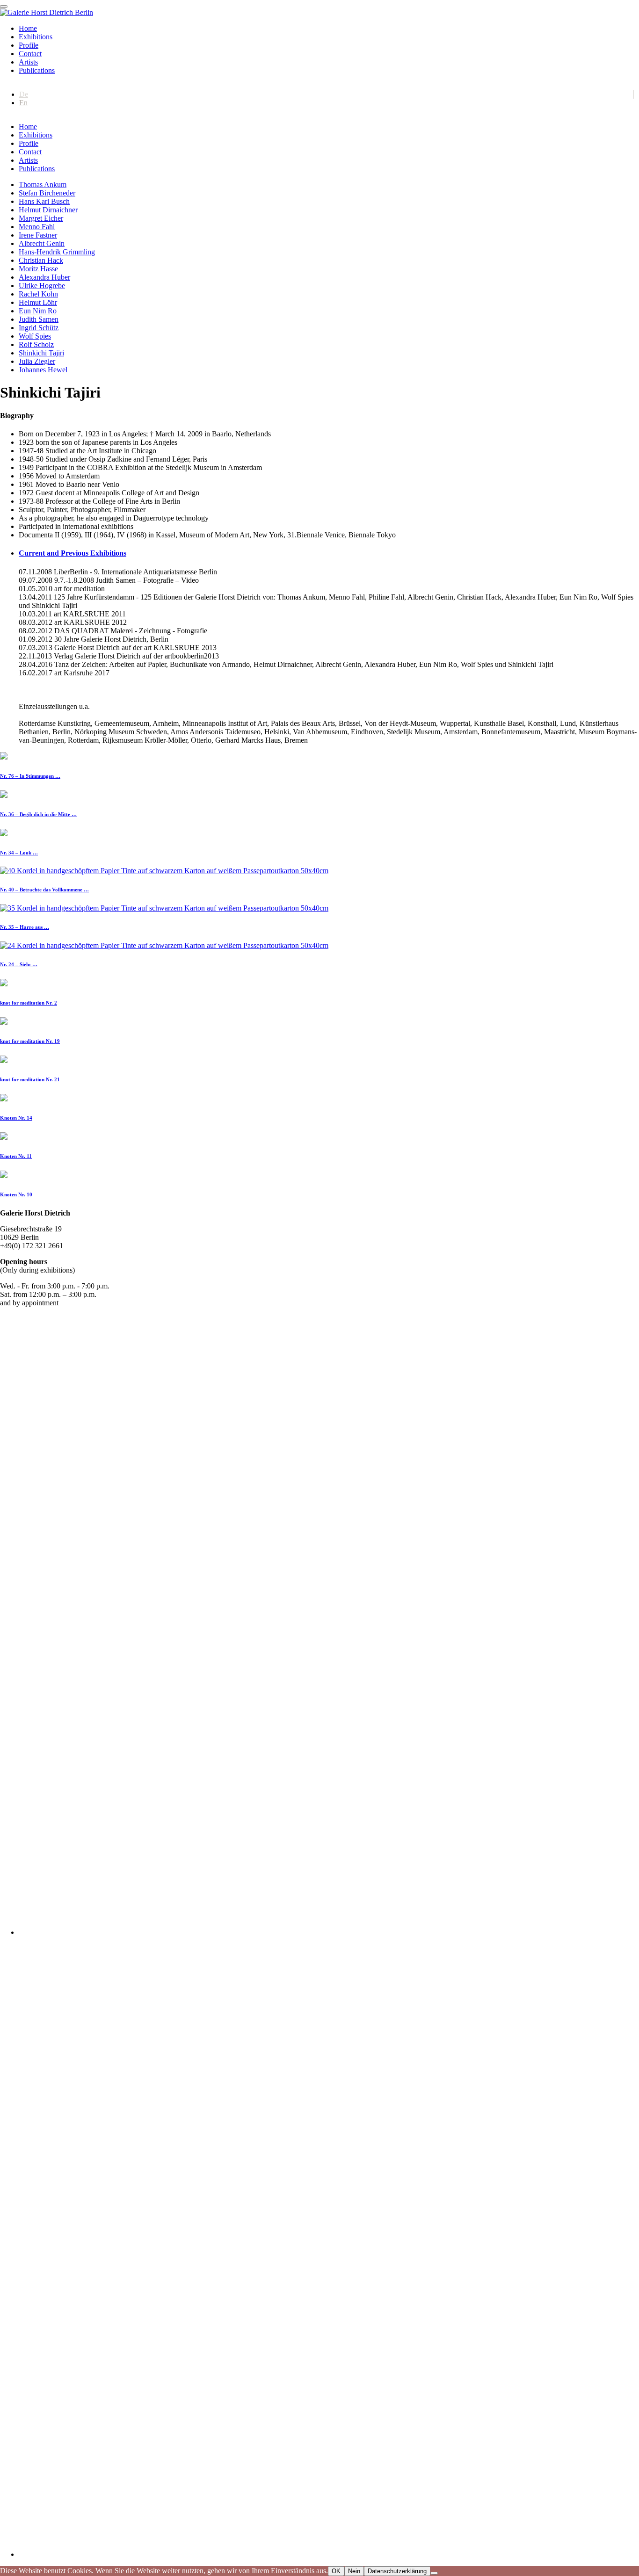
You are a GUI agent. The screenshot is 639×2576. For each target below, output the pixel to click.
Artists (28, 62)
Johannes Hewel (43, 370)
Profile (29, 45)
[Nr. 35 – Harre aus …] (164, 908)
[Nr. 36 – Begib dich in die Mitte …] (4, 795)
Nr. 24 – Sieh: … (19, 964)
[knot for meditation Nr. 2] (4, 984)
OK (336, 2571)
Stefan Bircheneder (47, 193)
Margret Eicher (41, 218)
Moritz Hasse (38, 269)
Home (28, 28)
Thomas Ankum (43, 185)
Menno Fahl (37, 227)
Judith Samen (39, 319)
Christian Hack (41, 260)
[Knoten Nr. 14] (4, 1099)
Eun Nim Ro (38, 311)
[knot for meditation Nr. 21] (4, 1060)
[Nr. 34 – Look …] (4, 834)
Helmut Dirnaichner (48, 210)
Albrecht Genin (42, 243)
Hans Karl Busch (44, 201)
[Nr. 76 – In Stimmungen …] (4, 757)
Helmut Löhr (38, 302)
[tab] (329, 553)
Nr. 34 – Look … (19, 853)
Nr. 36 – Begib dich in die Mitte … (38, 814)
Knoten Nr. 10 (16, 1194)
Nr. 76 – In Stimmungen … (30, 776)
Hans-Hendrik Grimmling (57, 252)
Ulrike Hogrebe (42, 286)
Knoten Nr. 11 (16, 1156)
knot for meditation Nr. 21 (30, 1079)
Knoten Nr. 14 (16, 1118)
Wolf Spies (35, 336)
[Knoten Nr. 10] (4, 1176)
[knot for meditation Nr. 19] (4, 1022)
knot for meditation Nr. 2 (29, 1003)
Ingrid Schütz (39, 328)
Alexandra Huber (44, 277)
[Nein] (434, 2573)
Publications (37, 70)
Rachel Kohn (38, 294)
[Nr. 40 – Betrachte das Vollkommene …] (164, 871)
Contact (30, 54)
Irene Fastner (38, 235)
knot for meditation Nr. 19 (30, 1041)
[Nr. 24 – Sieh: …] (164, 945)
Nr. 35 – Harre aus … (25, 927)
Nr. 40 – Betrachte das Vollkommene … (44, 890)
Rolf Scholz (36, 344)
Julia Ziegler (37, 361)
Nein (354, 2571)
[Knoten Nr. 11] (4, 1137)
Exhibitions (36, 37)
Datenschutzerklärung (397, 2571)
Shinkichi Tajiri (41, 353)
